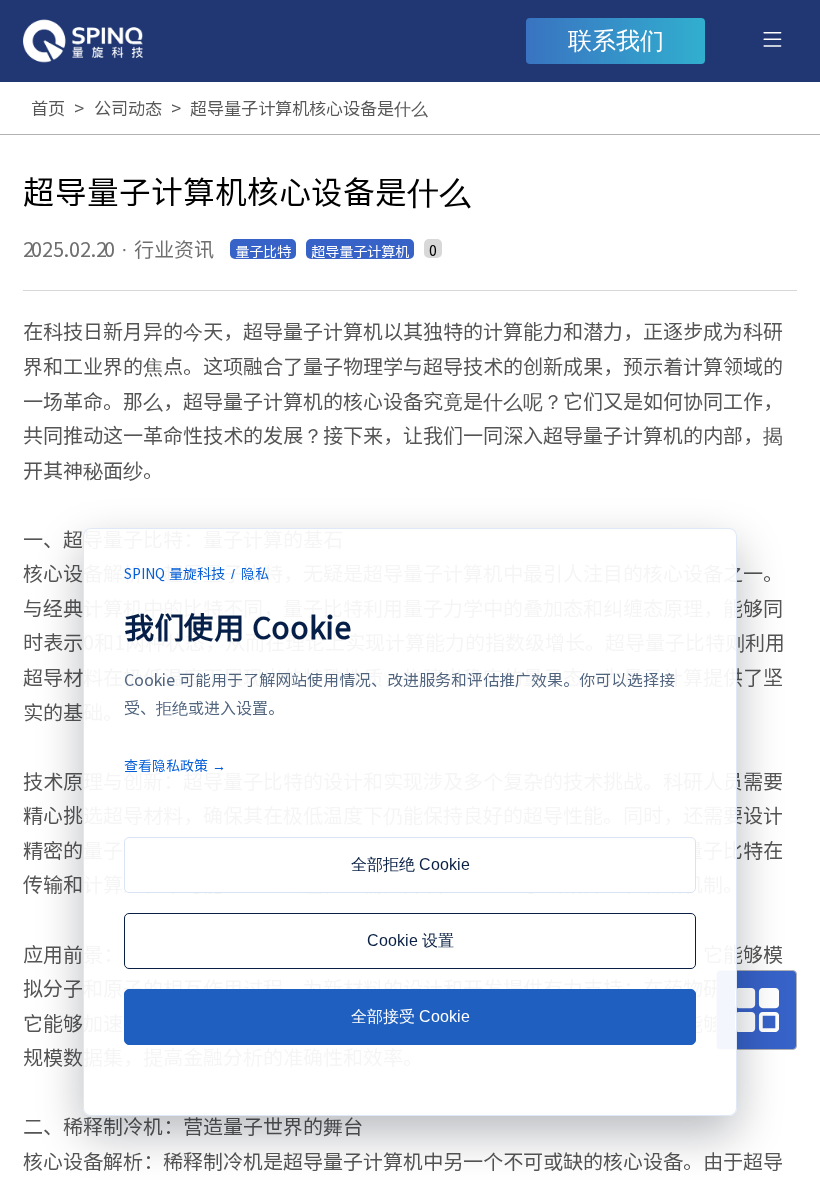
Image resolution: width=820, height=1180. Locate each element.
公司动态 (128, 107)
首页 (48, 107)
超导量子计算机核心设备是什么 (309, 107)
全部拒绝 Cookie (410, 864)
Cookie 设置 (410, 940)
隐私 (255, 573)
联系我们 (616, 41)
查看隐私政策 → (175, 765)
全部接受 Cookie (410, 1016)
